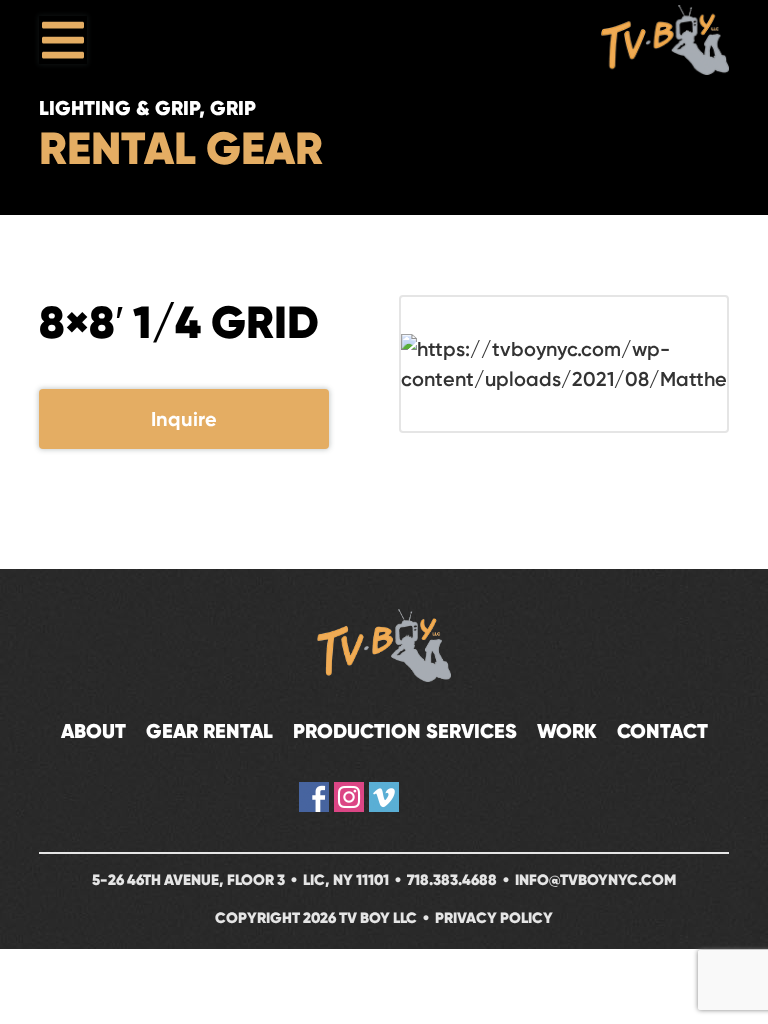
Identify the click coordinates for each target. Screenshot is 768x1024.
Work (567, 731)
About (93, 731)
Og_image (454, 797)
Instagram (349, 797)
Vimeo (384, 797)
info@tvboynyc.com (595, 879)
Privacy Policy (494, 917)
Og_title (419, 797)
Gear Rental (209, 731)
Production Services (405, 731)
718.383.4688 (452, 879)
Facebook (314, 797)
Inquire (184, 419)
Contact (662, 731)
